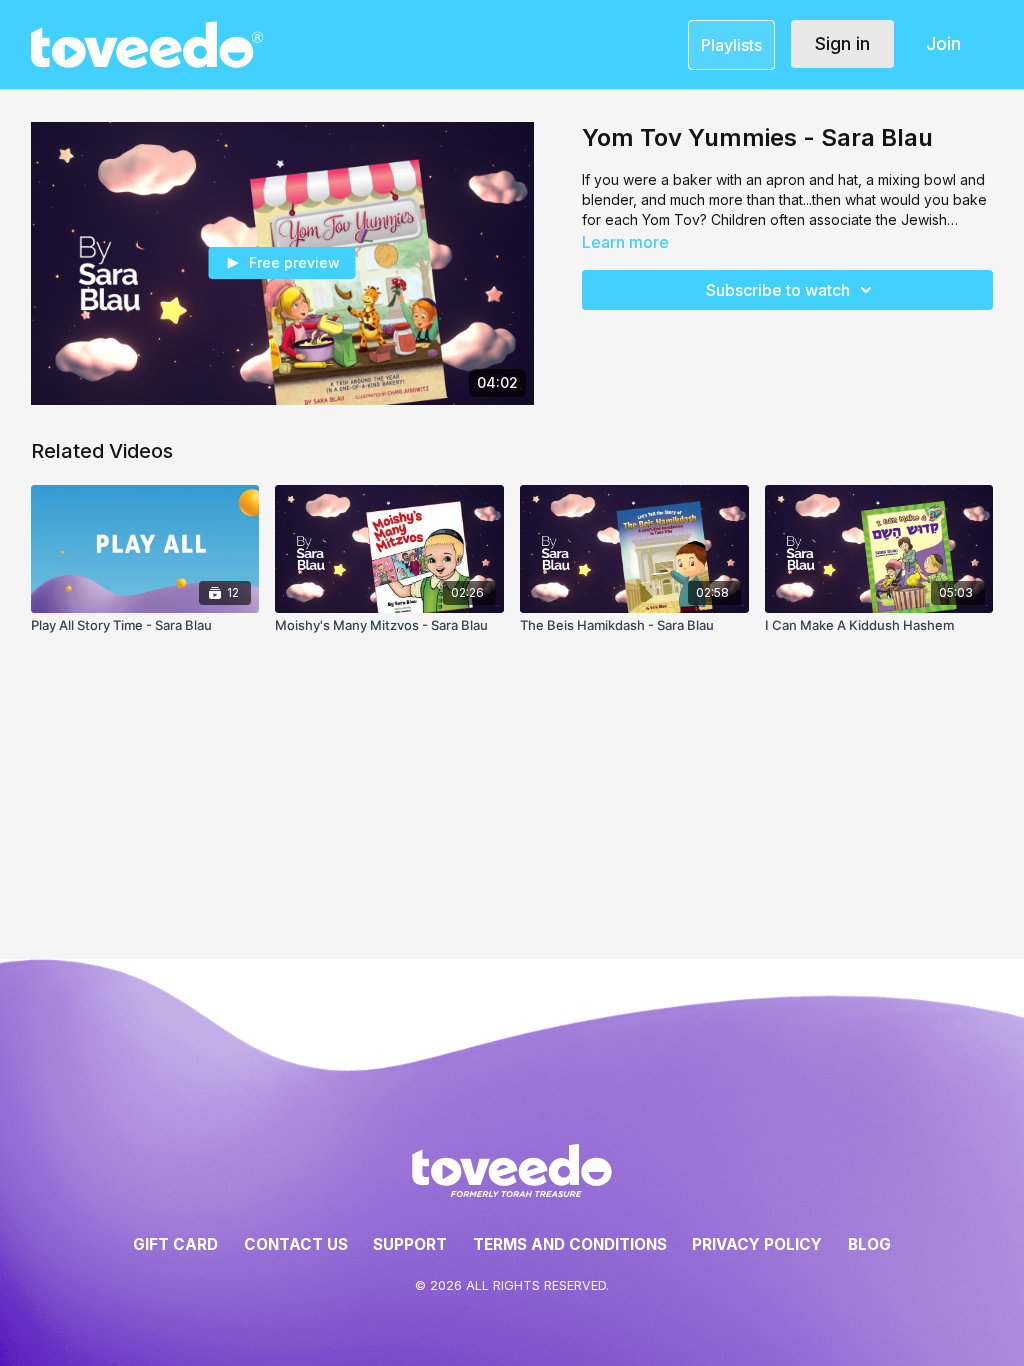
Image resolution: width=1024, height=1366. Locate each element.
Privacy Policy (757, 1244)
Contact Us (296, 1244)
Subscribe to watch (778, 290)
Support (410, 1244)
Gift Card (175, 1244)
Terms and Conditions (570, 1244)
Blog (869, 1244)
